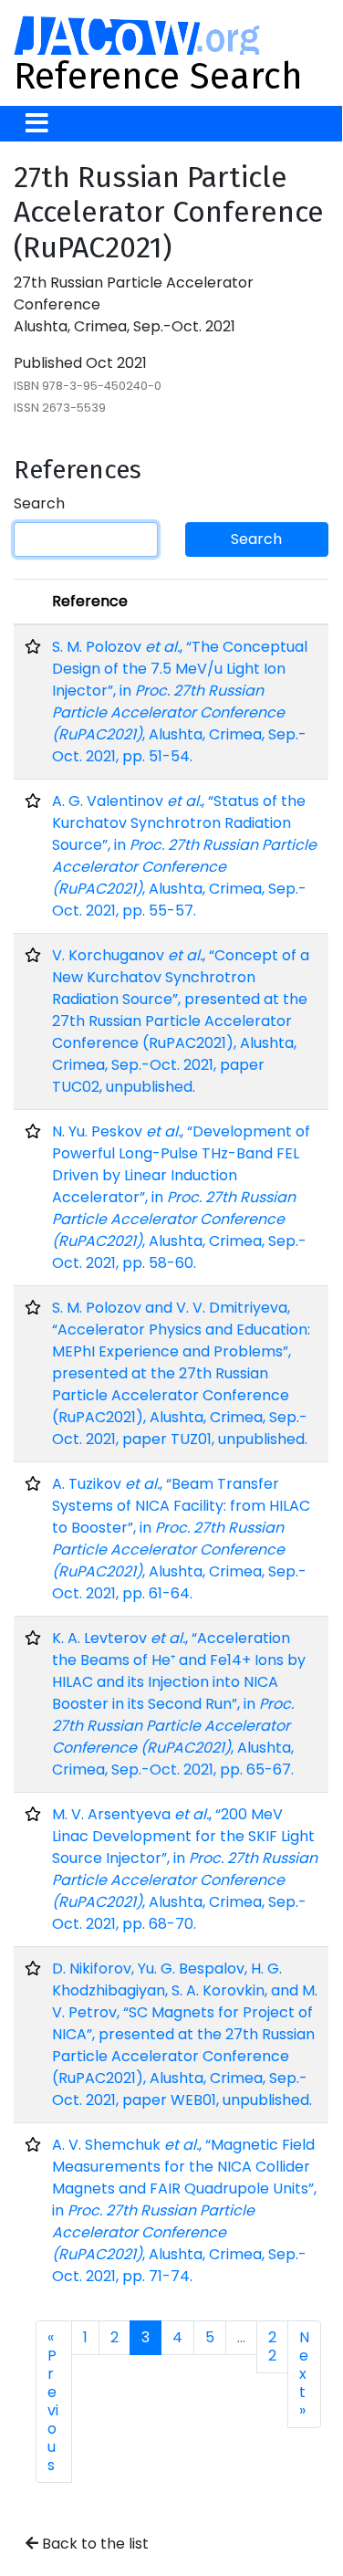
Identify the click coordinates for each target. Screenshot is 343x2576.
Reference (90, 601)
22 (272, 2346)
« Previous (53, 2401)
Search (39, 503)
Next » (304, 2374)
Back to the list (94, 2544)
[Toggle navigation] (37, 124)
